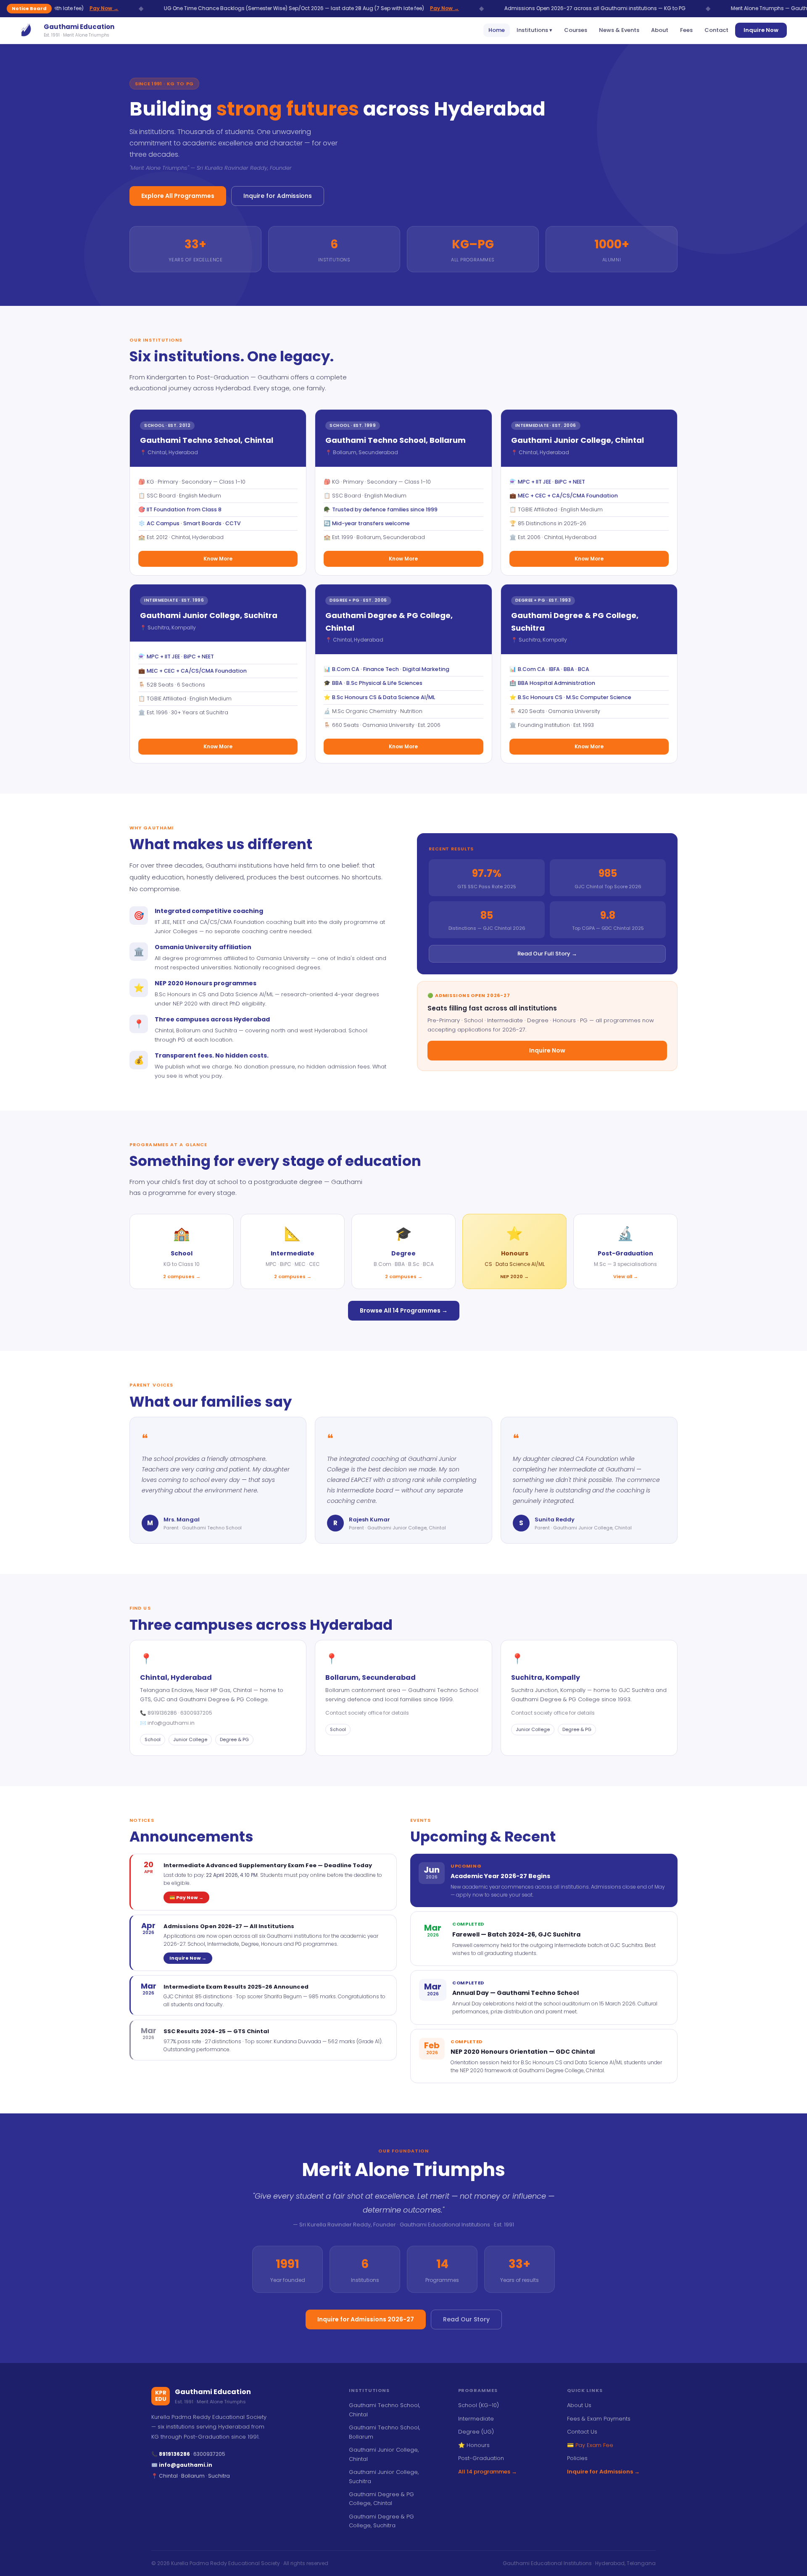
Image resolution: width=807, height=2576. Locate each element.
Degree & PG (234, 1739)
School (153, 1739)
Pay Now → (337, 8)
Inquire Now (761, 30)
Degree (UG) (476, 2432)
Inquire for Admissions (278, 196)
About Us (579, 2405)
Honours (474, 2445)
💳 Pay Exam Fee (590, 2445)
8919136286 (163, 1713)
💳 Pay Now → (186, 1897)
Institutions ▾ (534, 30)
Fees (686, 30)
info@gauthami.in (171, 1723)
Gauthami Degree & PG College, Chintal (381, 2499)
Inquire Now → (188, 1958)
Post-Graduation (481, 2458)
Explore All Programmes (178, 196)
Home (497, 30)
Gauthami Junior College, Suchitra (384, 2476)
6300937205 (196, 1713)
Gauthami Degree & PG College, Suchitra (381, 2521)
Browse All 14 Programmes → (404, 1310)
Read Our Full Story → (547, 954)
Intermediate (476, 2419)
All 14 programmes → (488, 2472)
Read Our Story (466, 2319)
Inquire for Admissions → (603, 2472)
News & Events (619, 30)
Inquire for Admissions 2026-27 (366, 2319)
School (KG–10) (479, 2405)
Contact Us (582, 2432)
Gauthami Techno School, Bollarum (384, 2432)
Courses (576, 30)
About (660, 30)
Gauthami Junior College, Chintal (384, 2454)
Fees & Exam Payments (599, 2419)
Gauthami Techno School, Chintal (384, 2410)
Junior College (190, 1739)
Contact (716, 30)
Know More (218, 559)
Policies (577, 2458)
